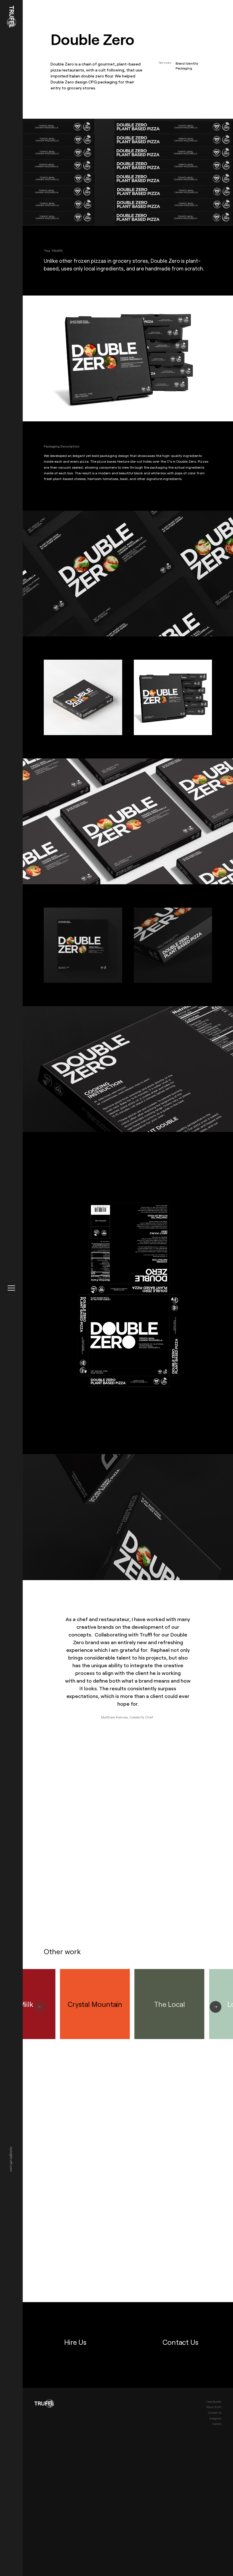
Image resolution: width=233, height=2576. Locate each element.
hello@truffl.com (11, 2159)
